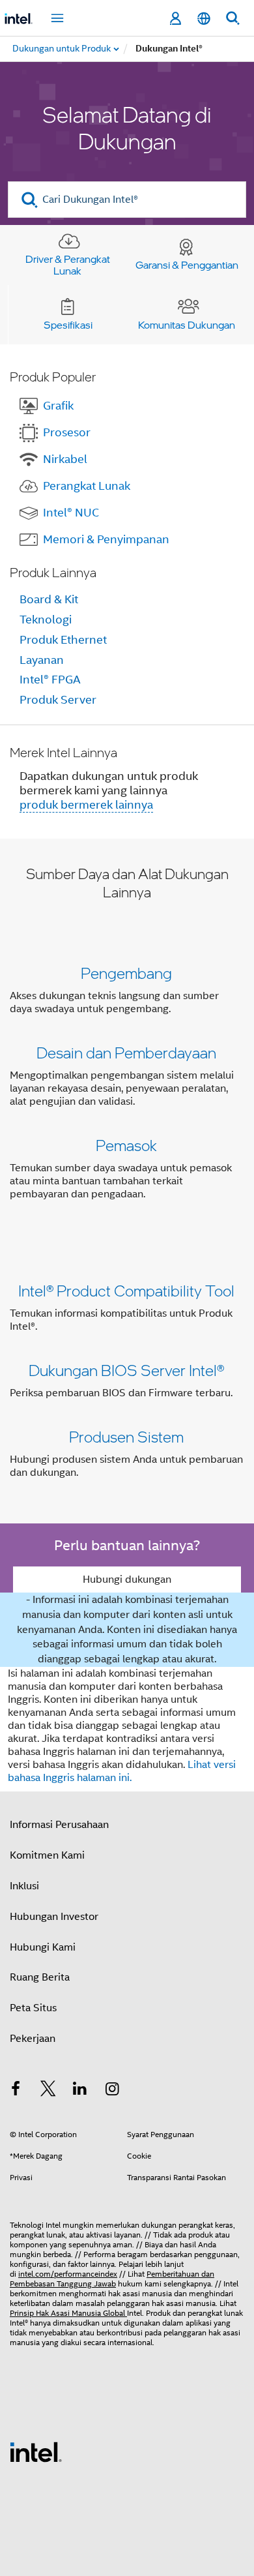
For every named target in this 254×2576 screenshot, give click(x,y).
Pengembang (126, 973)
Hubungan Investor (54, 1917)
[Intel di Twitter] (48, 2091)
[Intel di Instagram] (113, 2091)
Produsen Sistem (126, 1436)
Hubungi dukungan (127, 1580)
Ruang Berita (40, 1977)
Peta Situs (33, 2008)
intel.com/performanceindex (68, 2274)
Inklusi (24, 1886)
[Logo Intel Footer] (36, 2451)
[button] (127, 1086)
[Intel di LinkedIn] (80, 2091)
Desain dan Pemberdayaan (126, 1052)
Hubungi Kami (43, 1947)
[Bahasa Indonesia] (204, 19)
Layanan (42, 660)
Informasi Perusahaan (59, 1825)
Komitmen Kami (47, 1855)
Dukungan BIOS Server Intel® (126, 1370)
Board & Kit (49, 599)
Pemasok (126, 1145)
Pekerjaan (33, 2039)
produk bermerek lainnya (86, 805)
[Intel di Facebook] (16, 2091)
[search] (30, 200)
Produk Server (58, 700)
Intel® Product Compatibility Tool (126, 1290)
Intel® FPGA (50, 680)
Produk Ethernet (63, 640)
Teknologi (46, 620)
